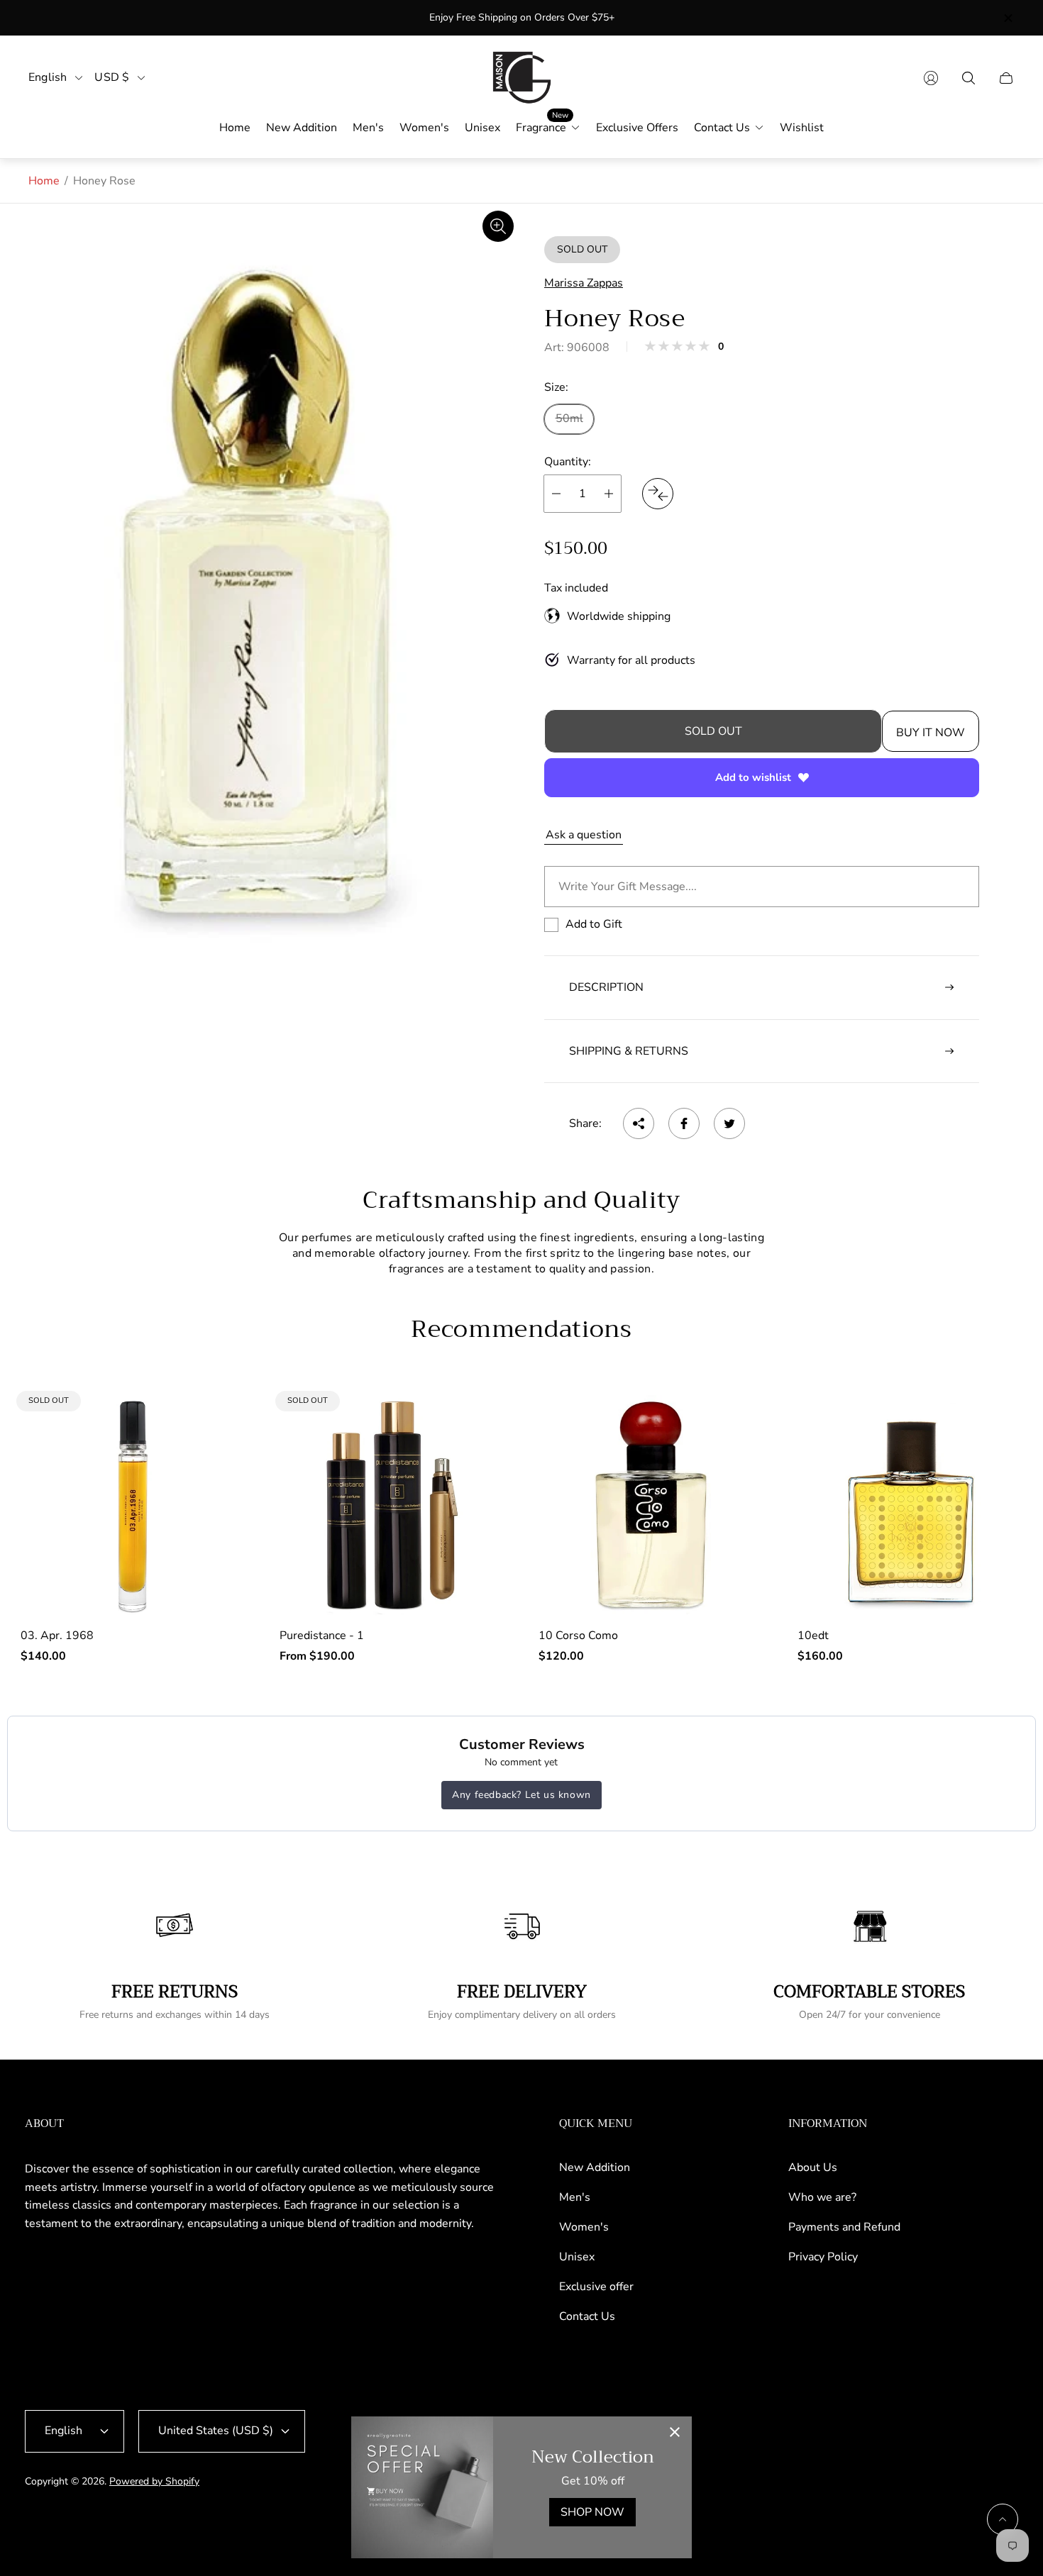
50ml (569, 418)
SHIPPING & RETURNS (629, 1051)
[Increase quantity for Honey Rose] (609, 494)
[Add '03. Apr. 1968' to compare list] (222, 1418)
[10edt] (910, 1505)
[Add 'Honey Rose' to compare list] (658, 494)
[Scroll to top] (1003, 2519)
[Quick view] (740, 1418)
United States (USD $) (216, 2431)
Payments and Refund (844, 2227)
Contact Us (587, 2316)
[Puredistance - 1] (392, 1505)
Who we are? (822, 2197)
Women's (584, 2227)
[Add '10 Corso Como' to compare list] (740, 1460)
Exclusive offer (596, 2287)
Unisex (577, 2257)
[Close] (675, 2433)
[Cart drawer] (1006, 78)
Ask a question (584, 835)
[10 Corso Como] (651, 1505)
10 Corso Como (578, 1636)
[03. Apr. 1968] (133, 1505)
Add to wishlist (753, 777)
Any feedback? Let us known (521, 1795)
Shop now (592, 2512)
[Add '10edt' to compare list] (999, 1460)
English (48, 78)
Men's (575, 2197)
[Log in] (931, 78)
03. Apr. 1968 (57, 1636)
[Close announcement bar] (1008, 18)
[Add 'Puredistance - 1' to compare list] (481, 1418)
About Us (813, 2167)
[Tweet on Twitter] (729, 1123)
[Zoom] (498, 226)
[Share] (639, 1123)
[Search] (968, 78)
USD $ (112, 78)
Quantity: (568, 462)
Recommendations (521, 1329)
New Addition (595, 2167)
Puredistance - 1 (322, 1636)
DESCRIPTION (606, 987)
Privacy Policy (823, 2257)
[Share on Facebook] (684, 1123)
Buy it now (931, 733)
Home (44, 181)
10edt (813, 1636)
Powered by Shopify (154, 2481)
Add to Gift (594, 924)
